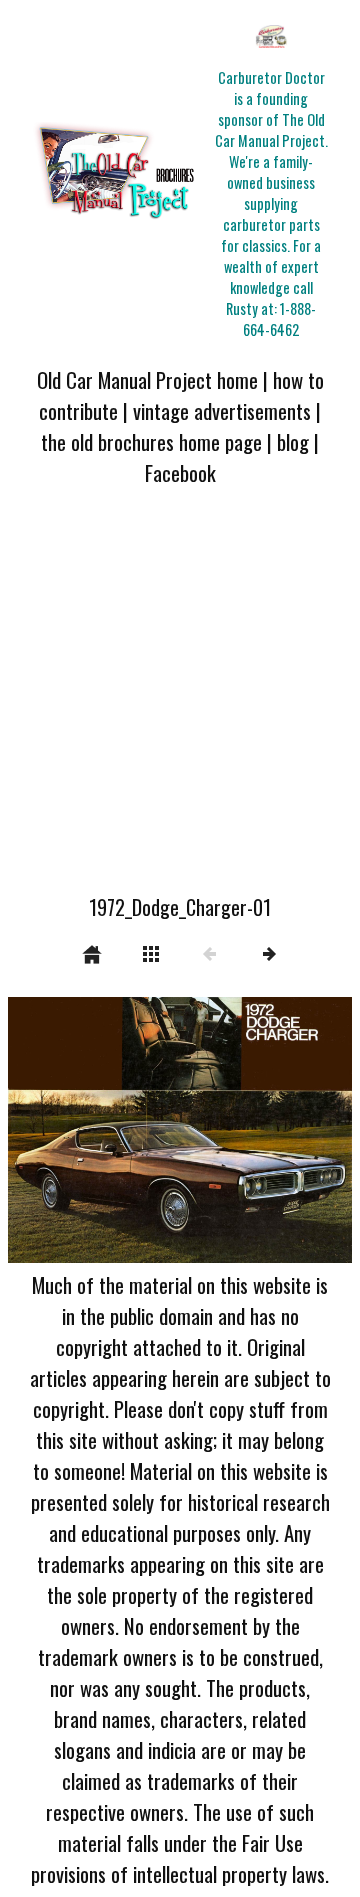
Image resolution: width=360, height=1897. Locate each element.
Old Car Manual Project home (147, 379)
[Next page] (249, 1130)
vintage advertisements (222, 410)
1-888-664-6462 (279, 319)
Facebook (180, 472)
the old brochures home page (151, 441)
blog (293, 441)
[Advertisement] (180, 702)
